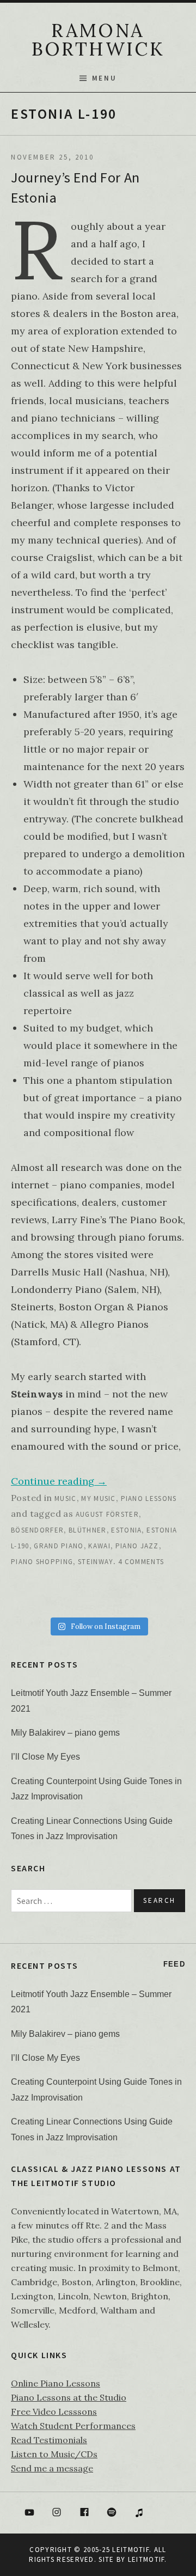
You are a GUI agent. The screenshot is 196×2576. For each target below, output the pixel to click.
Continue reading (59, 1481)
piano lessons (149, 1498)
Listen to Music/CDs (54, 2454)
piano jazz (137, 1546)
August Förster (107, 1514)
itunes (139, 2513)
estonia (126, 1530)
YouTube (29, 2513)
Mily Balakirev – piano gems (65, 1733)
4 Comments (141, 1562)
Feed (174, 1964)
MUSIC (66, 1498)
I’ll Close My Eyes (45, 1757)
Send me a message (52, 2468)
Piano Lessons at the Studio (69, 2397)
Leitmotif (146, 2559)
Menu (104, 78)
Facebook (84, 2513)
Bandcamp (167, 2513)
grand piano (59, 1546)
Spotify (112, 2513)
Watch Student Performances (73, 2426)
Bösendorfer (37, 1530)
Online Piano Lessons (56, 2383)
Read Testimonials (49, 2440)
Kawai (99, 1546)
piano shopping (42, 1562)
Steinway (96, 1562)
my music (98, 1498)
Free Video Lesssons (54, 2412)
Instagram (57, 2513)
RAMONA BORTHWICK (98, 39)
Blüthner (87, 1530)
